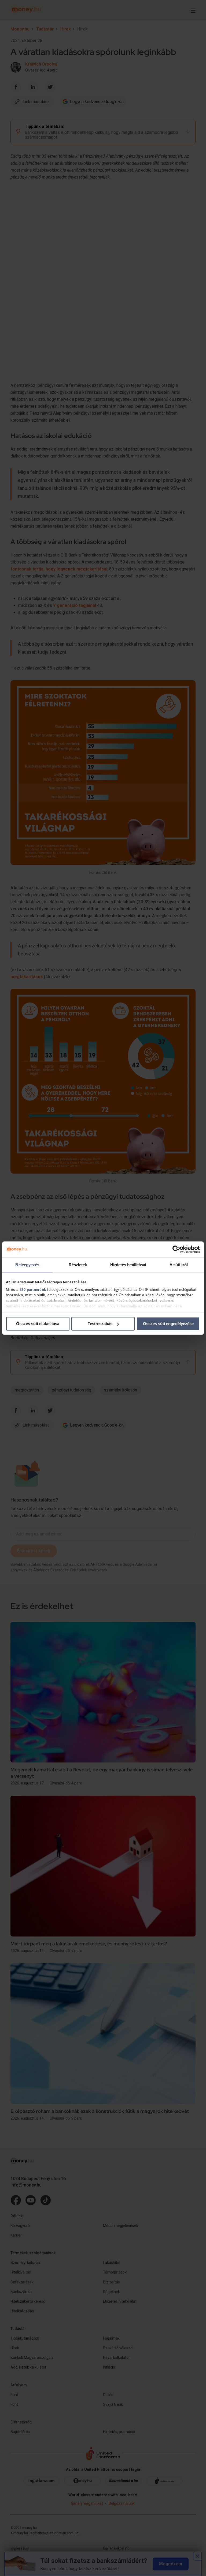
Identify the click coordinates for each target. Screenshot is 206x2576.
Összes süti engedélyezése (168, 1324)
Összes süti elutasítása (38, 1324)
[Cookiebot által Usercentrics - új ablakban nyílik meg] (176, 1249)
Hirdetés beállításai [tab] (128, 1265)
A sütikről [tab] (179, 1265)
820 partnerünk (33, 1290)
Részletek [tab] (78, 1265)
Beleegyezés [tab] (27, 1265)
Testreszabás (100, 1324)
